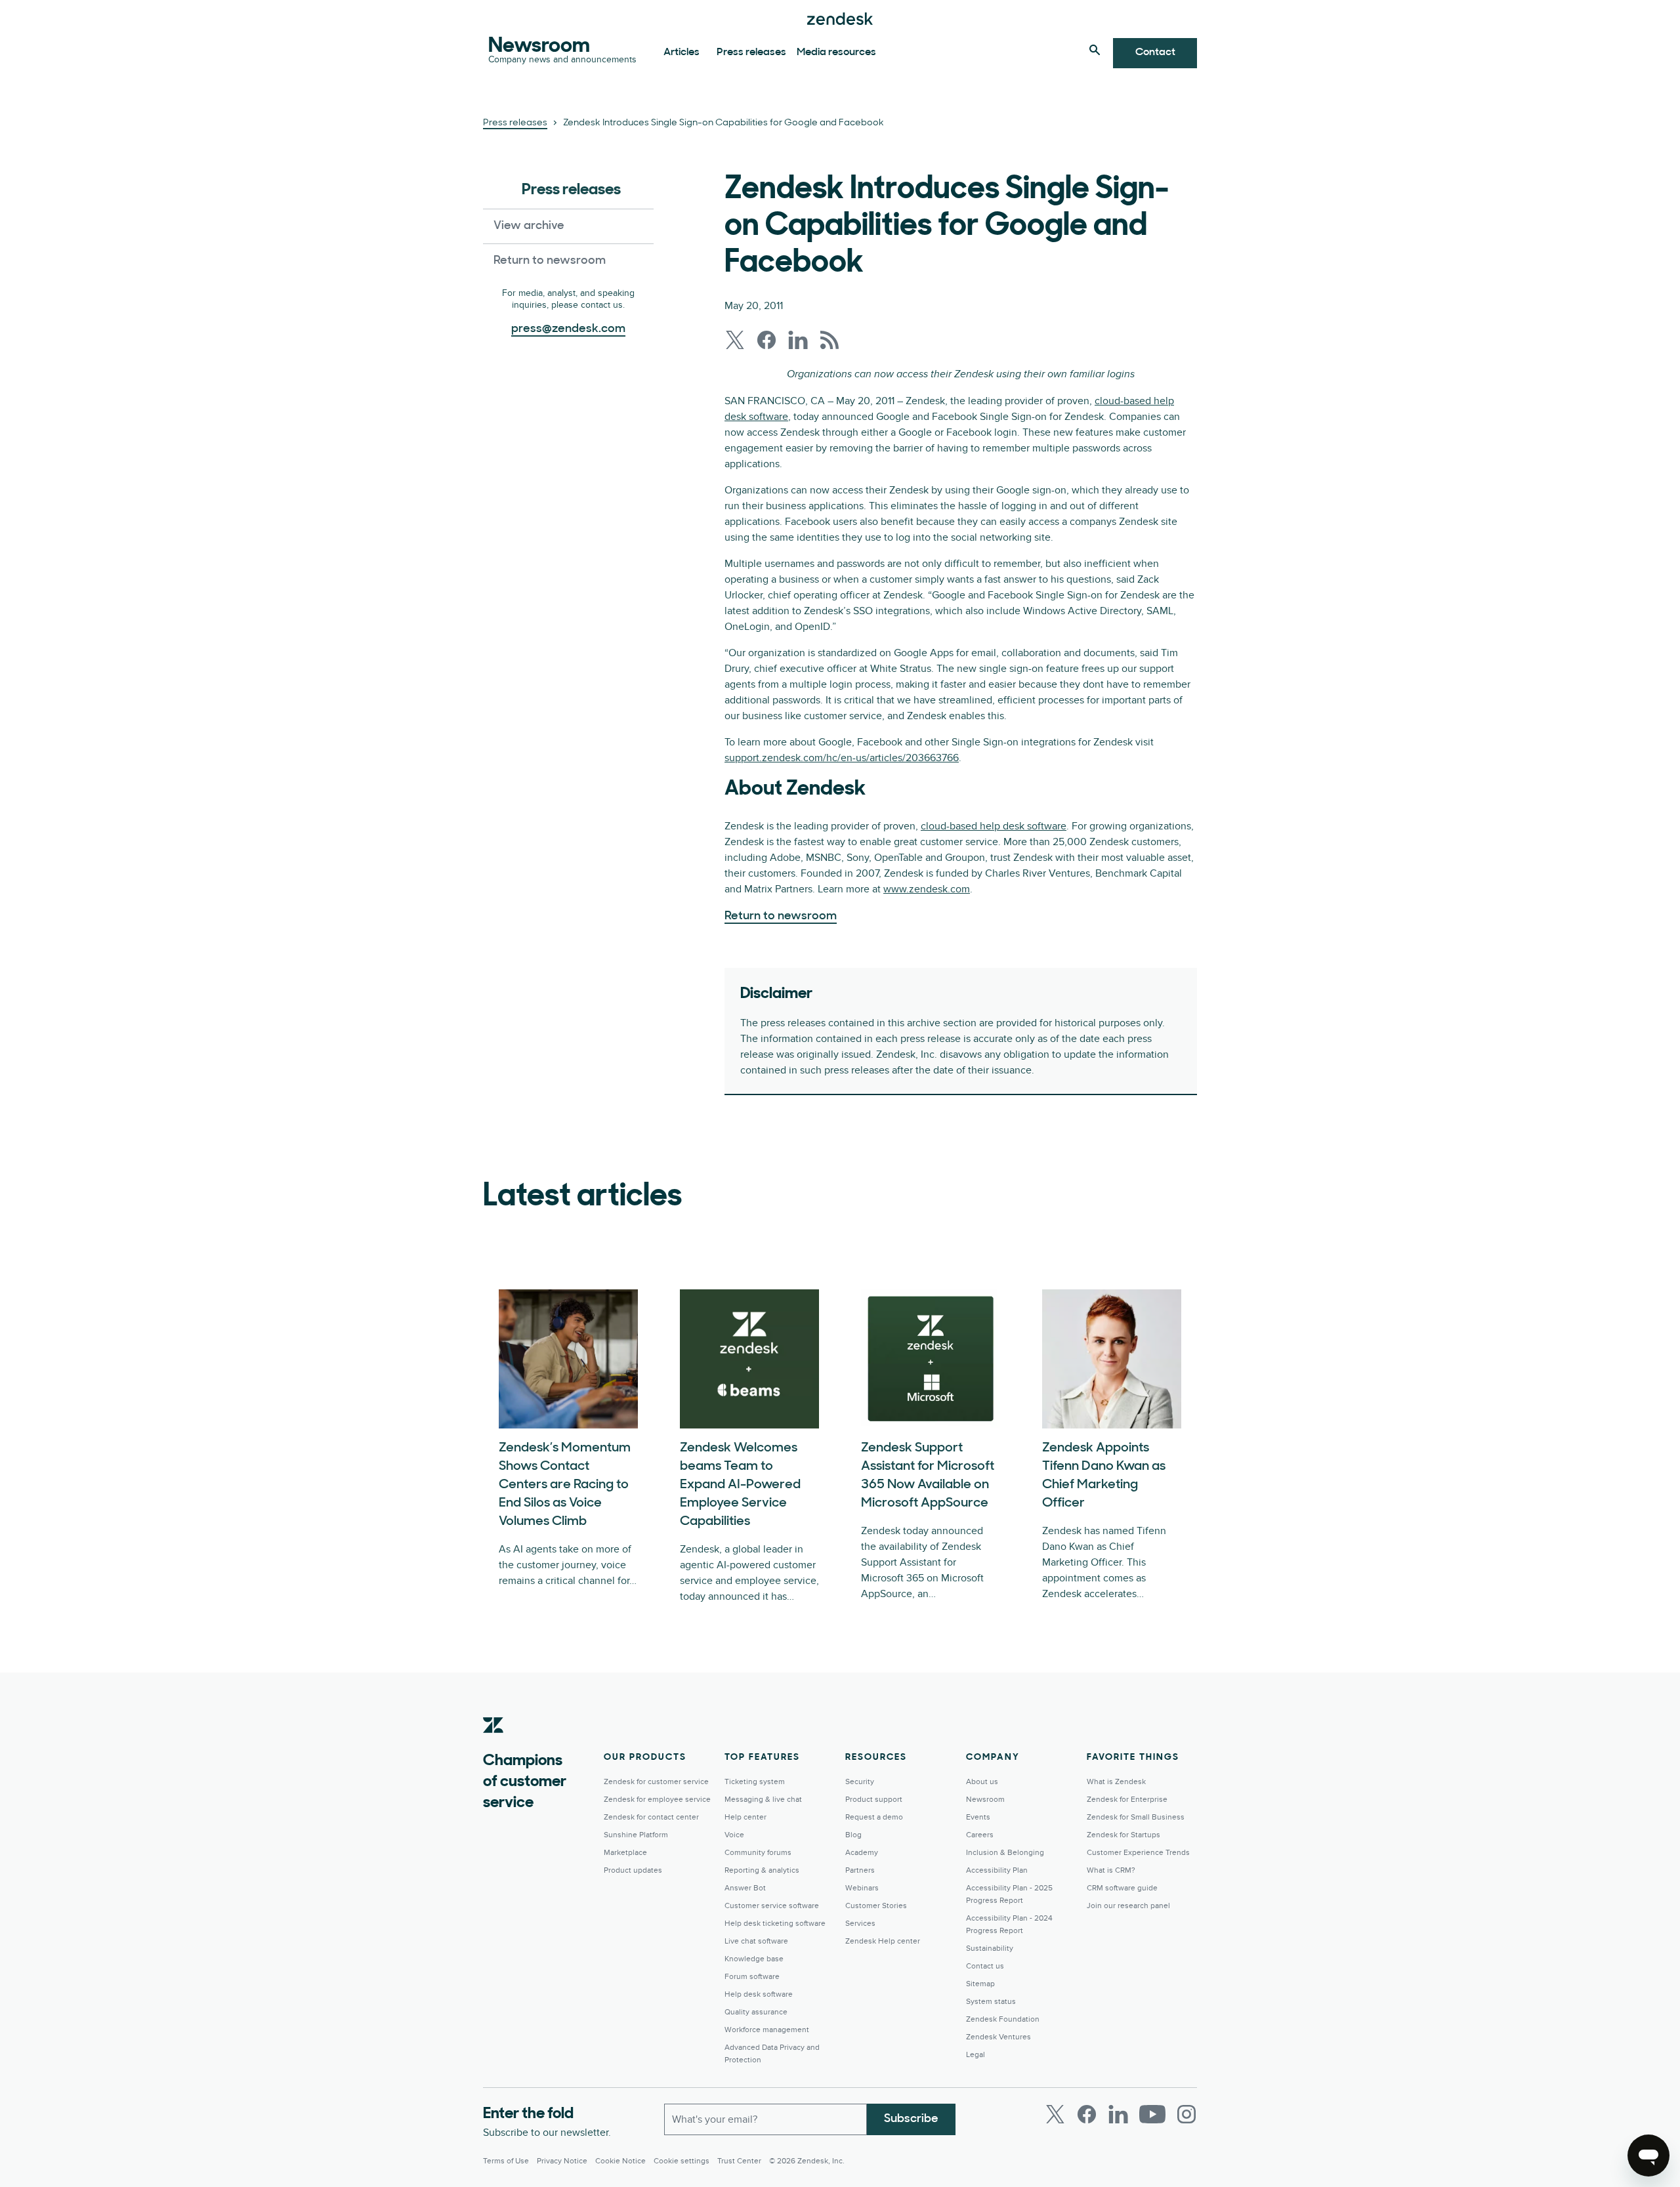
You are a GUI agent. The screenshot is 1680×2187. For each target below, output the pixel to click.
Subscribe (911, 2119)
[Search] (1095, 50)
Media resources (836, 52)
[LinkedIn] (1118, 2114)
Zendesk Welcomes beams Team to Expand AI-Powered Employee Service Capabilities (740, 1485)
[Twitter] (1055, 2114)
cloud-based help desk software (994, 826)
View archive (529, 226)
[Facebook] (1087, 2114)
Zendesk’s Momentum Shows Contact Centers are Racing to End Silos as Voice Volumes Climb (565, 1485)
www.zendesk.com (927, 889)
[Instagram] (1186, 2114)
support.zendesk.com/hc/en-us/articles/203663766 (842, 758)
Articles (682, 52)
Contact (1155, 52)
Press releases (751, 52)
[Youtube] (1152, 2114)
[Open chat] (1648, 2156)
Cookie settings (682, 2161)
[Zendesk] (493, 1745)
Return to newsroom (550, 261)
